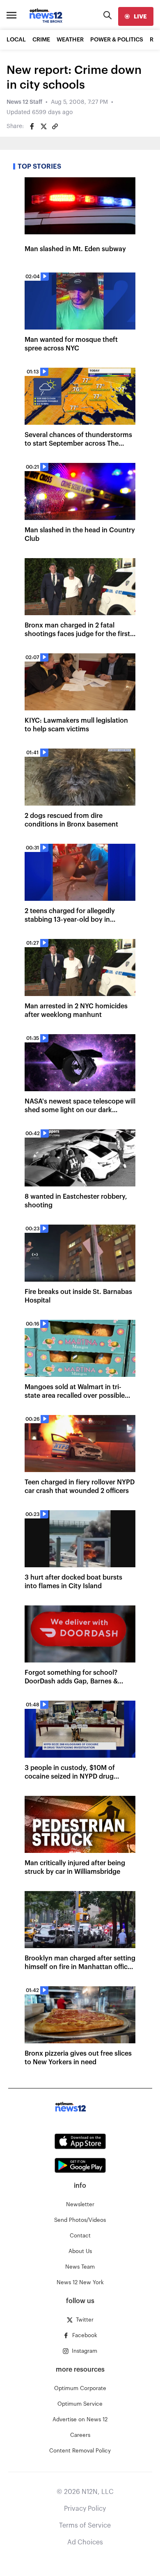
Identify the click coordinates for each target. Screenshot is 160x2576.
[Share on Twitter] (43, 126)
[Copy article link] (55, 126)
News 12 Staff (24, 102)
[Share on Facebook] (32, 126)
